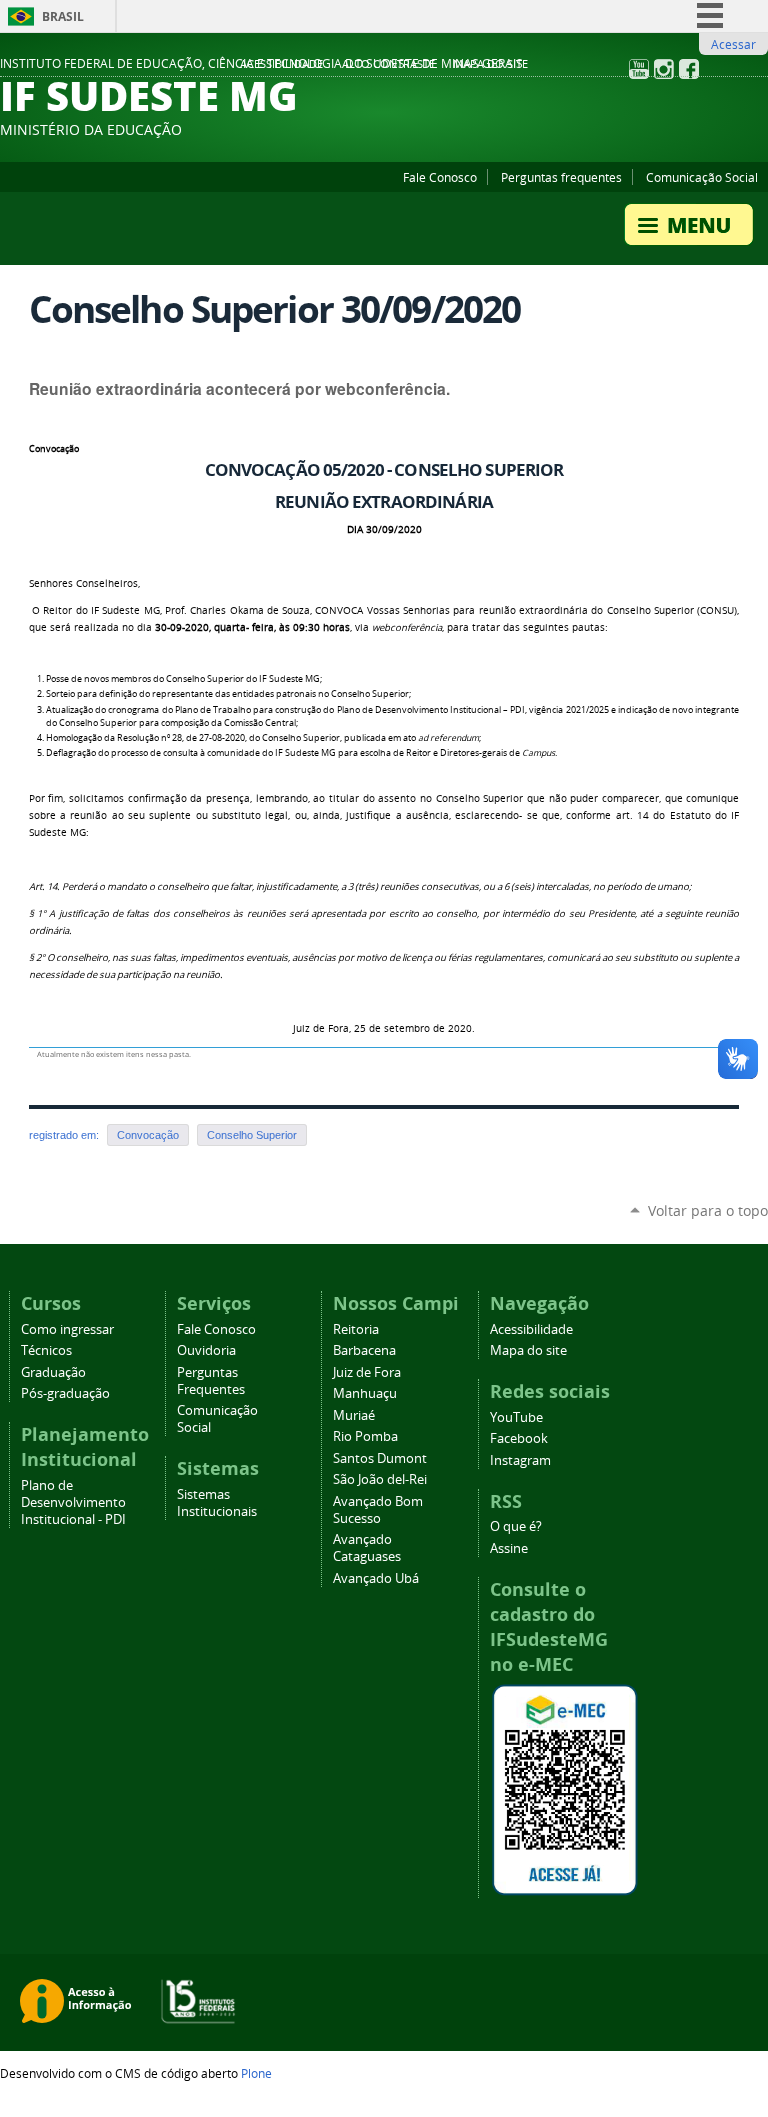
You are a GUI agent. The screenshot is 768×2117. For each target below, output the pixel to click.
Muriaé (354, 1415)
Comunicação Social (702, 177)
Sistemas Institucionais (217, 1503)
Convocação (54, 449)
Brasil (63, 16)
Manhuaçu (365, 1393)
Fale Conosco (440, 177)
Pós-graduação (65, 1393)
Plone (256, 2073)
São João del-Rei (380, 1479)
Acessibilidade (281, 64)
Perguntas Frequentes (211, 1381)
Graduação (53, 1372)
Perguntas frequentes (561, 177)
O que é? (516, 1526)
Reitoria (356, 1329)
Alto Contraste (388, 64)
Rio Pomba (365, 1436)
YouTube (516, 1417)
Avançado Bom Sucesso (378, 1510)
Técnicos (46, 1350)
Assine (509, 1548)
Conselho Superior (252, 1135)
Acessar (733, 44)
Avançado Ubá (376, 1578)
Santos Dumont (380, 1458)
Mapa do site (490, 64)
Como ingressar (67, 1329)
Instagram (520, 1460)
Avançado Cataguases (367, 1548)
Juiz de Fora (367, 1372)
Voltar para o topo (708, 1210)
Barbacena (364, 1350)
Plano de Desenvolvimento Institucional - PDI (73, 1502)
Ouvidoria (206, 1350)
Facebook (519, 1438)
